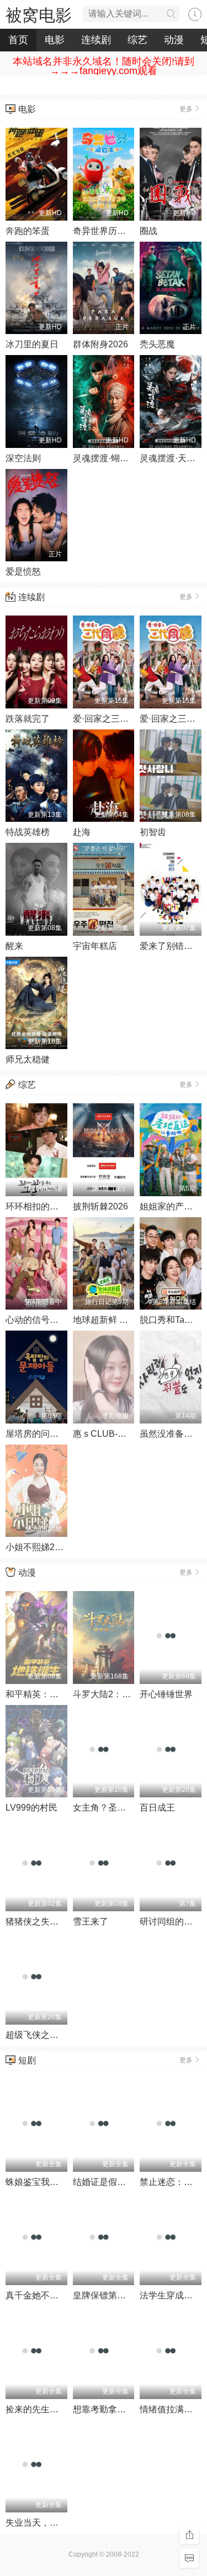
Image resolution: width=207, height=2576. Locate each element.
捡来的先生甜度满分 (45, 2409)
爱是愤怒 (23, 572)
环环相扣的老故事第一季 (54, 1206)
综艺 (137, 40)
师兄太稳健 (28, 1059)
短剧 (27, 2060)
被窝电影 (39, 15)
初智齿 (153, 832)
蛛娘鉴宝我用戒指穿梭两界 (59, 2182)
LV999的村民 (31, 1808)
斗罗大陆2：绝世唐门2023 (125, 1694)
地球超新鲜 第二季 (109, 1320)
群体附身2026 (100, 344)
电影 (55, 40)
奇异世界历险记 (104, 231)
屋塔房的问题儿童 (41, 1434)
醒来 (14, 946)
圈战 (148, 231)
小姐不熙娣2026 (38, 1547)
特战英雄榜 (28, 832)
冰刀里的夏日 (32, 344)
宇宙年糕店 (95, 946)
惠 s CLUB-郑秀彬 (108, 1434)
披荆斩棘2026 (100, 1206)
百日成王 (157, 1808)
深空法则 (23, 458)
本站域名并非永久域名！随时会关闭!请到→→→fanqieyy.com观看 (104, 66)
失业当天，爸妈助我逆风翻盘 (63, 2523)
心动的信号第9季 (39, 1320)
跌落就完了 (28, 719)
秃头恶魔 (157, 344)
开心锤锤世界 (166, 1694)
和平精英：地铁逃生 (45, 1694)
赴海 (82, 832)
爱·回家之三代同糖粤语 (118, 719)
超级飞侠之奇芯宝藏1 (48, 2035)
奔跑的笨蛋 (28, 231)
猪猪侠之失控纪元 (41, 1921)
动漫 (174, 40)
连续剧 (96, 40)
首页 (18, 40)
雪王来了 (91, 1921)
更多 (186, 109)
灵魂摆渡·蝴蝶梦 (105, 458)
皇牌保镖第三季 (104, 2295)
